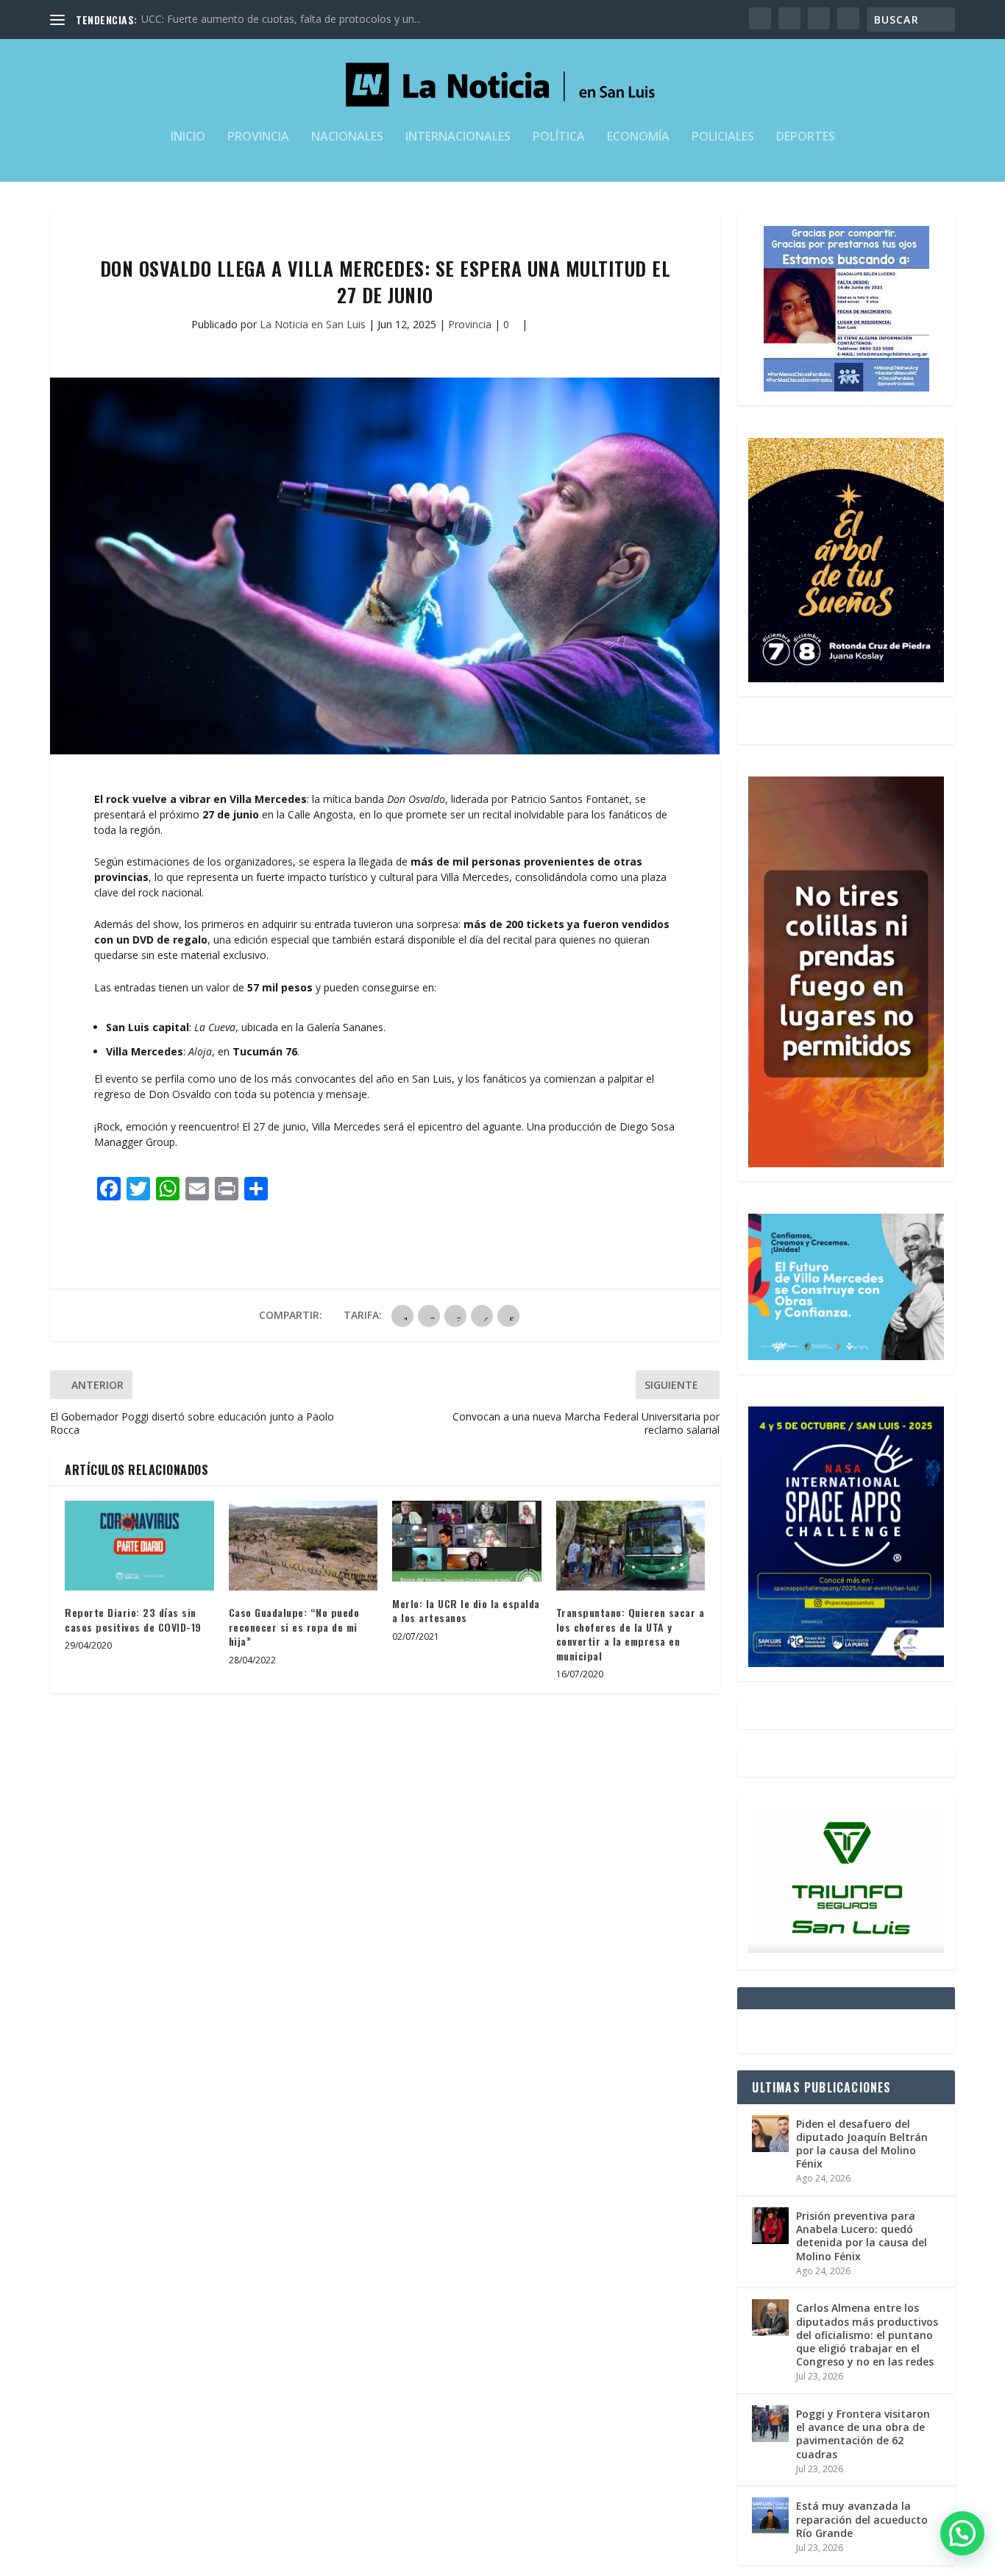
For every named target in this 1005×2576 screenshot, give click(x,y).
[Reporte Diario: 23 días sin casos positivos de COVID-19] (139, 1546)
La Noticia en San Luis (313, 324)
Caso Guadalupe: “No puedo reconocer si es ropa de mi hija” (294, 1627)
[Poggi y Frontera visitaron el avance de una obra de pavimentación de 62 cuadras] (770, 2424)
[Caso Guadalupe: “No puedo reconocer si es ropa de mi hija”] (303, 1546)
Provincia (258, 137)
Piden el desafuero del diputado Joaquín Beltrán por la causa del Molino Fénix (862, 2144)
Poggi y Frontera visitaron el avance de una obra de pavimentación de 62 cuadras (863, 2434)
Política (559, 137)
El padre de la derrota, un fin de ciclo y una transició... (267, 19)
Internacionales (458, 137)
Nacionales (347, 137)
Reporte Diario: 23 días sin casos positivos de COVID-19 (133, 1620)
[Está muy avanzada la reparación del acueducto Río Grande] (770, 2516)
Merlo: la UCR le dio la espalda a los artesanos (466, 1611)
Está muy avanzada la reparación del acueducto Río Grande (862, 2519)
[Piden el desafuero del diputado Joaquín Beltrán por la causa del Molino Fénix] (770, 2134)
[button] (962, 2533)
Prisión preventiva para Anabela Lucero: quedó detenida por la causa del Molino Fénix (862, 2236)
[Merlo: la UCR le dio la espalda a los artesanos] (467, 1541)
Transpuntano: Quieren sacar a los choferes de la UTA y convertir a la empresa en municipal (631, 1634)
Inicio (188, 137)
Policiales (723, 137)
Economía (638, 137)
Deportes (806, 137)
